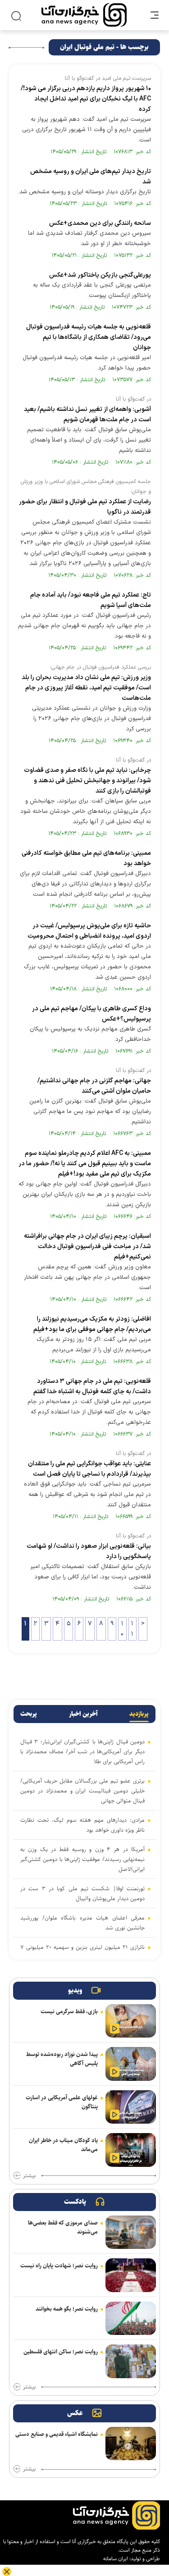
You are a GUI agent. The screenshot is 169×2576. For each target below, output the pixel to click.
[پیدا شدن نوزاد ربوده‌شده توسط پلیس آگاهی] (131, 2064)
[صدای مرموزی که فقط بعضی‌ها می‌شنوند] (131, 2232)
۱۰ (122, 1629)
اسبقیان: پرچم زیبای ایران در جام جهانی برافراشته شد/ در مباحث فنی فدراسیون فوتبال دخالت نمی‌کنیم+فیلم (87, 1247)
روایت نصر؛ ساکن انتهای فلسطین (61, 2352)
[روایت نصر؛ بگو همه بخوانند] (131, 2318)
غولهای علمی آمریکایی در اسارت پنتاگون (62, 2102)
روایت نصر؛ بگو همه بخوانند (67, 2309)
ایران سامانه (116, 2559)
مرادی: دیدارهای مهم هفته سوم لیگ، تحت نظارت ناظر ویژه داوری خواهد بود (82, 1825)
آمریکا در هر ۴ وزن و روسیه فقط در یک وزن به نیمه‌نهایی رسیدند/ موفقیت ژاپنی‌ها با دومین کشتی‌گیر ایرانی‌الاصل (82, 1859)
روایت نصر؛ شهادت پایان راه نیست (59, 2266)
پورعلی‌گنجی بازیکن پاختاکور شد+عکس (100, 275)
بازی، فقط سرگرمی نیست (69, 2011)
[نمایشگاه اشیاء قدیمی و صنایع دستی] (131, 2444)
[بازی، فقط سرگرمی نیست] (131, 2021)
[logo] (84, 15)
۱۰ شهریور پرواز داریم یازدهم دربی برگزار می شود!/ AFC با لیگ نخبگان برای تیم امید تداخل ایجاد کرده (86, 99)
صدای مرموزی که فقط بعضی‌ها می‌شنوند (63, 2227)
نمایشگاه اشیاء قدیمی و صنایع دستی (57, 2434)
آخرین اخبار (83, 1714)
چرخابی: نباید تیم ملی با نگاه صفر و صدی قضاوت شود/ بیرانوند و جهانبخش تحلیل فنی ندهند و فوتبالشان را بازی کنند (87, 781)
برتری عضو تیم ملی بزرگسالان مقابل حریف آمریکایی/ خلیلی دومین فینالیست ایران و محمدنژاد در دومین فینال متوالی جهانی (82, 1791)
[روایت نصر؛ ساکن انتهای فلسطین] (131, 2361)
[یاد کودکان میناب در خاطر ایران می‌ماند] (131, 2150)
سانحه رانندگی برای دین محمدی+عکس (100, 223)
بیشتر (29, 2176)
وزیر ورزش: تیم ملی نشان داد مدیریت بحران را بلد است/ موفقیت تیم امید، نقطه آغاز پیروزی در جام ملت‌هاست (86, 688)
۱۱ (132, 1629)
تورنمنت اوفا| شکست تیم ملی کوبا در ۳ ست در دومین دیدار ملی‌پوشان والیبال (82, 1893)
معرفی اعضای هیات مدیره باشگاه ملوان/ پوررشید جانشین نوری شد (82, 1923)
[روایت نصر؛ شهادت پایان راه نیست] (131, 2275)
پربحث (29, 1714)
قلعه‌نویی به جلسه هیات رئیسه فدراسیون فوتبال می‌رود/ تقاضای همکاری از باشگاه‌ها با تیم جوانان (89, 337)
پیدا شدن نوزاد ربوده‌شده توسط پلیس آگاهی (62, 2059)
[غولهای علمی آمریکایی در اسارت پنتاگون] (131, 2107)
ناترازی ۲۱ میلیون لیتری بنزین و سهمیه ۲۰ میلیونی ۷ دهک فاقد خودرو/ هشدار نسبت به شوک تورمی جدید (82, 1952)
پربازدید (139, 1714)
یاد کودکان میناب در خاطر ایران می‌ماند (63, 2145)
